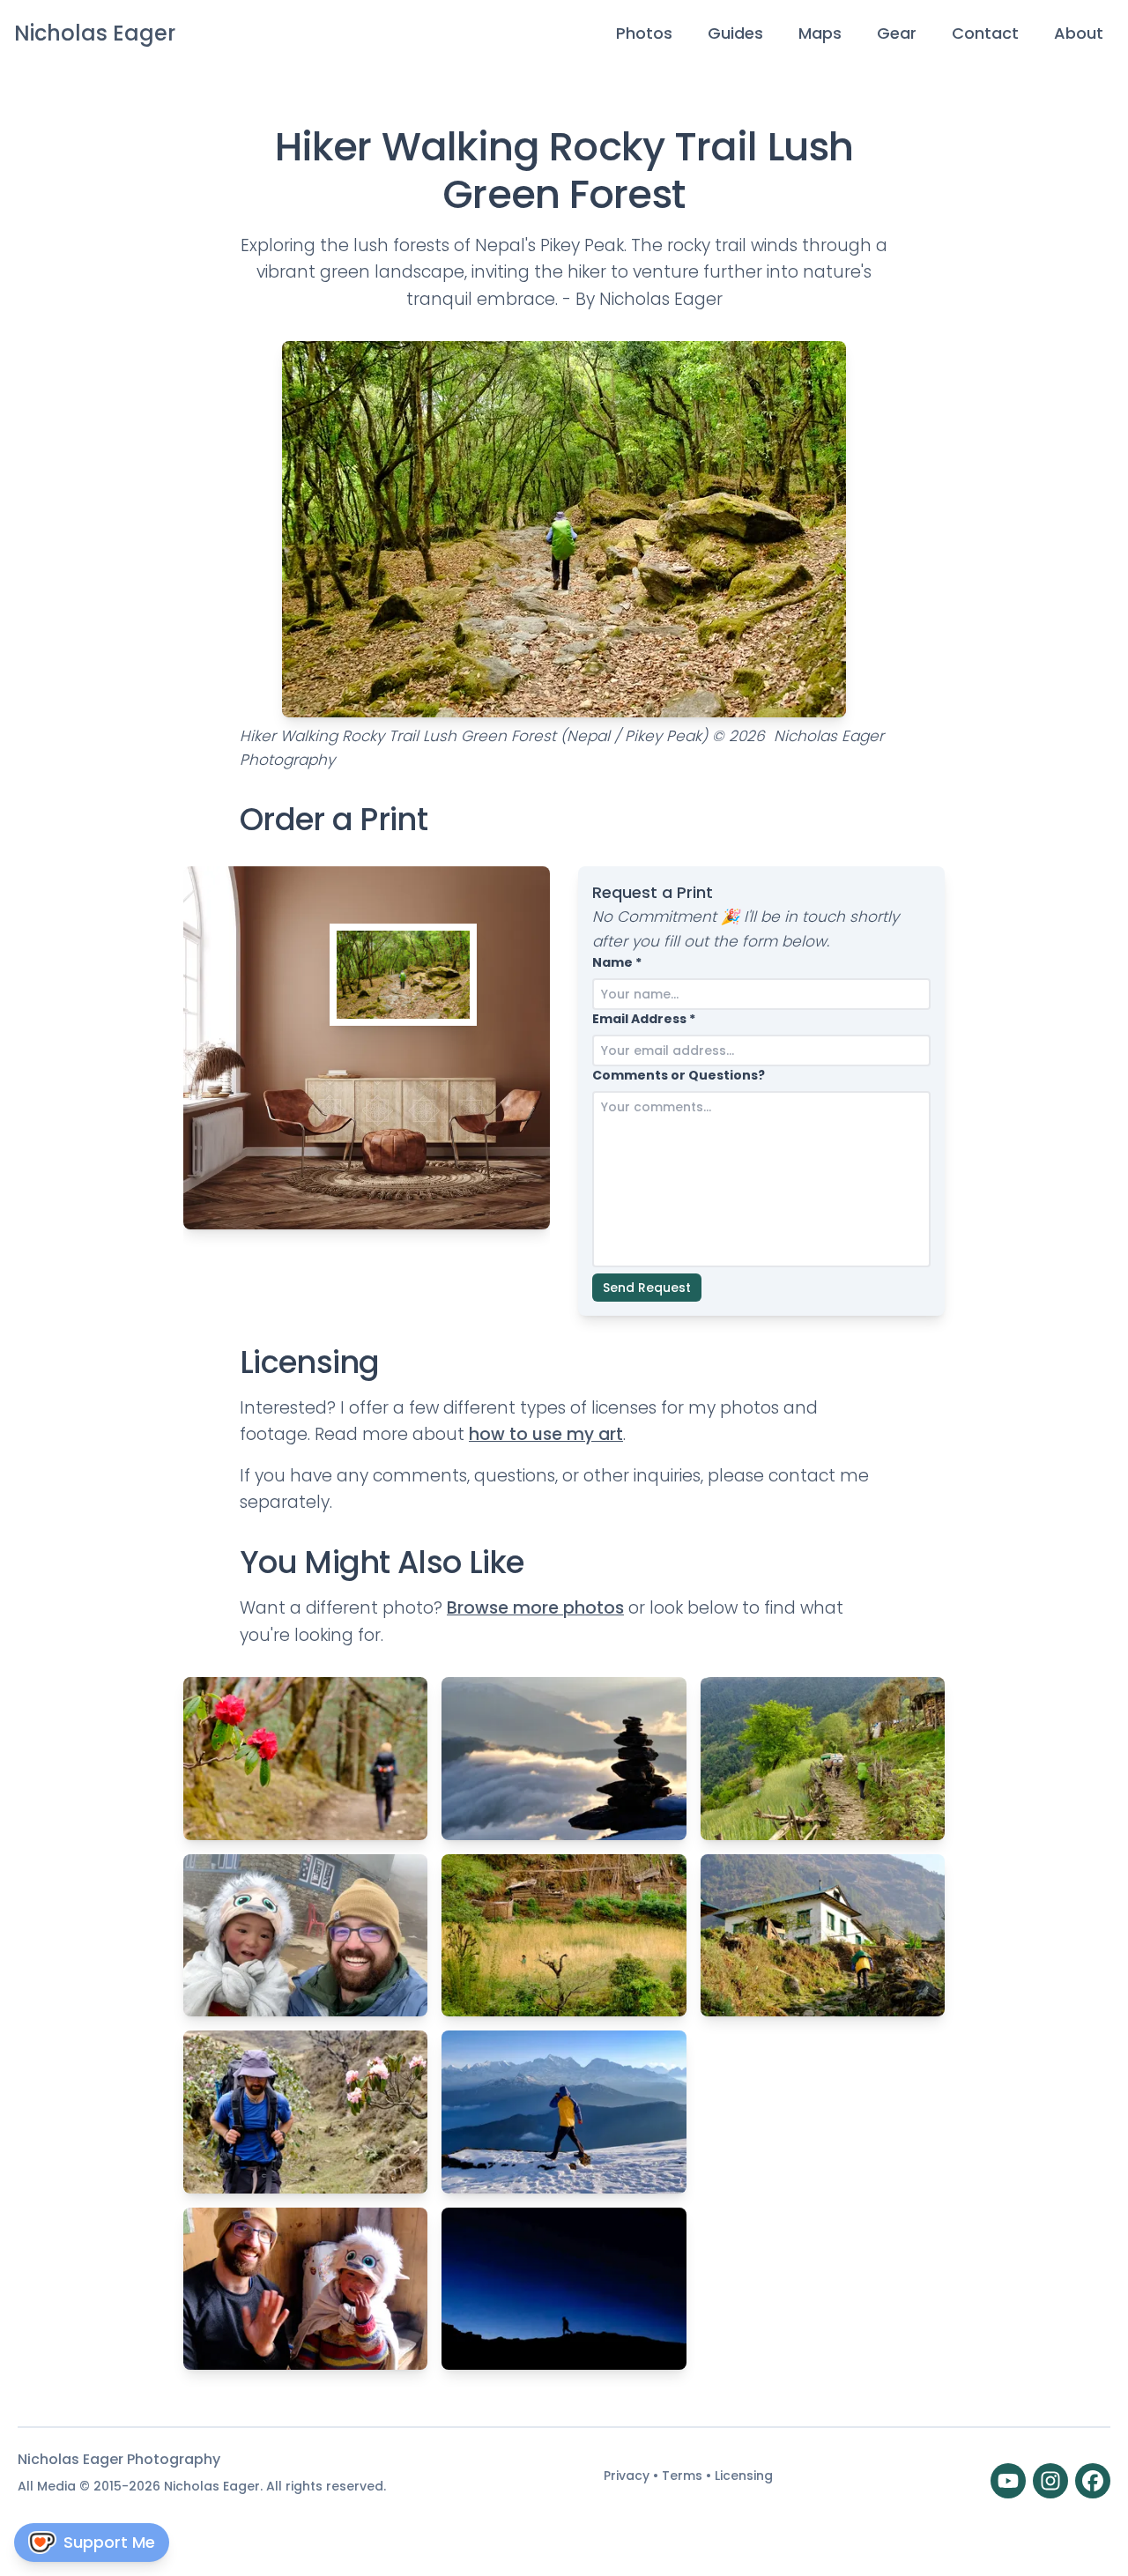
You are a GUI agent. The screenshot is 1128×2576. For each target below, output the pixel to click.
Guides (735, 33)
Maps (820, 33)
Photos (644, 33)
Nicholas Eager (95, 33)
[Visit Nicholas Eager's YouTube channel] (1008, 2481)
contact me (819, 1476)
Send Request (647, 1288)
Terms (684, 2476)
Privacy (628, 2476)
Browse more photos (535, 1608)
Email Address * (644, 1019)
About (1079, 33)
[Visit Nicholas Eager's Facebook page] (1093, 2481)
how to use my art (546, 1434)
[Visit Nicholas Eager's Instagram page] (1050, 2481)
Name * (617, 962)
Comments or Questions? (679, 1075)
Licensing (744, 2476)
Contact (985, 33)
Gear (897, 33)
